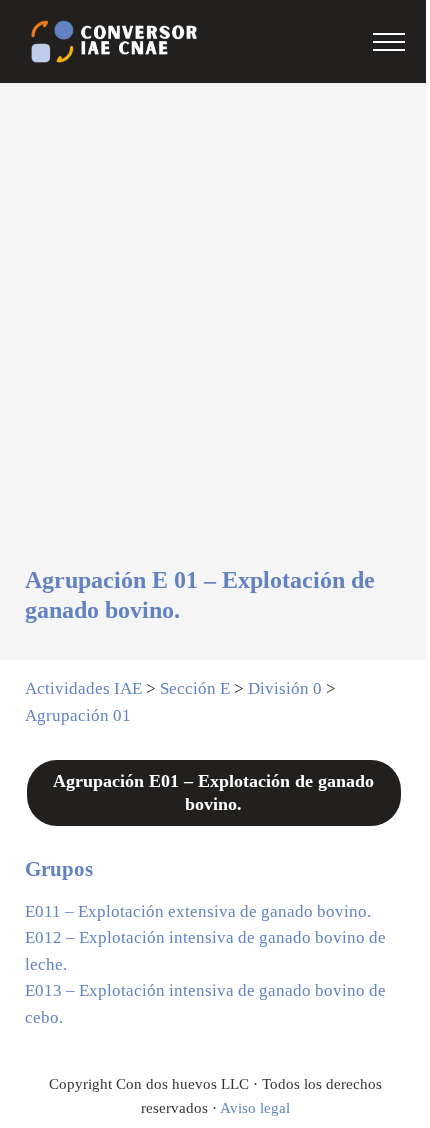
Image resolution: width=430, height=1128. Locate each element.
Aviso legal (255, 1108)
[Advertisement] (215, 341)
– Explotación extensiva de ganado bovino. (198, 911)
